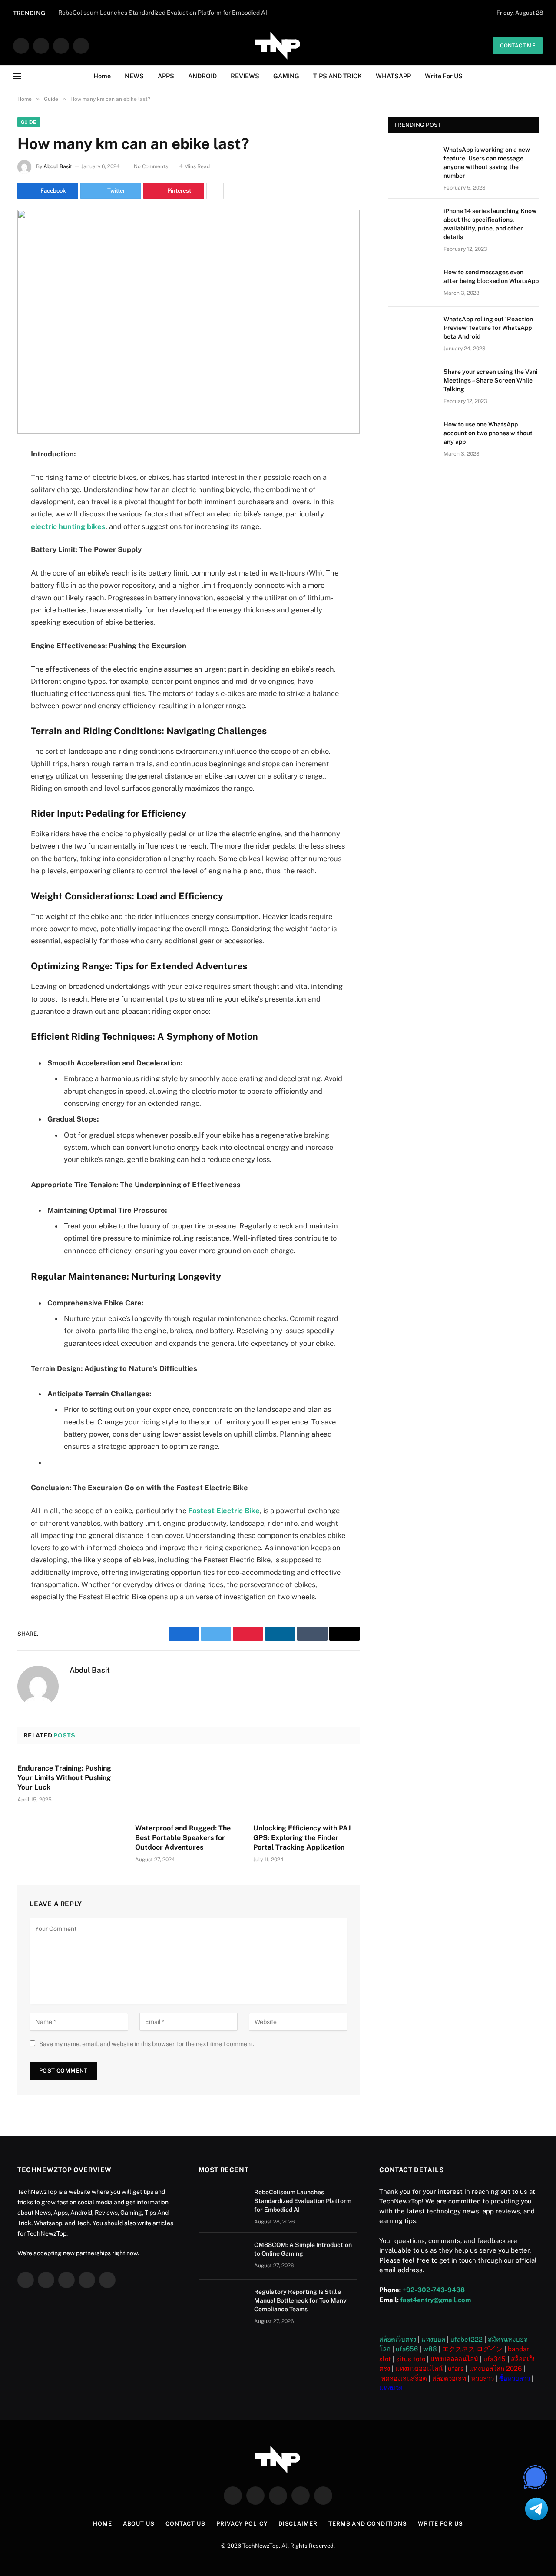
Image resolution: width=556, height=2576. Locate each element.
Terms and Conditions (368, 2524)
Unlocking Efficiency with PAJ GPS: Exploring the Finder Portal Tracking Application (302, 1838)
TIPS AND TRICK (338, 76)
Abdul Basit (58, 166)
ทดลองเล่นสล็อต (404, 2378)
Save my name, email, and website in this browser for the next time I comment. (147, 2044)
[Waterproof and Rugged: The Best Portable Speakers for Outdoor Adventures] (188, 1787)
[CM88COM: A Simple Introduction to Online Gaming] (222, 2256)
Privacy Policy (242, 2524)
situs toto (411, 2359)
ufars (456, 2368)
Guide (29, 122)
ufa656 (407, 2349)
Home (102, 76)
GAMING (286, 76)
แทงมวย (391, 2388)
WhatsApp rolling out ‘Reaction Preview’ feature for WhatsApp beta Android (488, 328)
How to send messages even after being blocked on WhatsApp (491, 276)
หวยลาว (483, 2378)
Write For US (444, 76)
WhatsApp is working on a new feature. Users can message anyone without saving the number (487, 163)
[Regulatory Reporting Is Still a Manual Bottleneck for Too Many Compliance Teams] (222, 2303)
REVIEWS (245, 76)
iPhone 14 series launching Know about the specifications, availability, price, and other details (490, 224)
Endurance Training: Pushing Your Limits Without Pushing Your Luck (64, 1778)
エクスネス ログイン (472, 2349)
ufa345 (495, 2359)
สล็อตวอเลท (449, 2378)
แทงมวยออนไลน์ (419, 2368)
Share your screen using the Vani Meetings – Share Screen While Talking (491, 380)
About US (139, 2524)
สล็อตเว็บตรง (398, 2339)
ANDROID (202, 76)
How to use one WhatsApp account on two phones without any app (488, 433)
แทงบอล (433, 2339)
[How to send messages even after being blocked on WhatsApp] (412, 283)
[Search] (539, 76)
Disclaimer (298, 2524)
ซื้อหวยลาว (515, 2378)
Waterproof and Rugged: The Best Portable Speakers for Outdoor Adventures (183, 1838)
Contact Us (185, 2524)
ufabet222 (467, 2339)
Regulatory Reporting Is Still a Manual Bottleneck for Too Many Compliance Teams (300, 2300)
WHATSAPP (393, 76)
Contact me (518, 46)
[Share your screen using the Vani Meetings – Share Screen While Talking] (412, 383)
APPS (166, 76)
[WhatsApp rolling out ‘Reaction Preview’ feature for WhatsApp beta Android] (412, 330)
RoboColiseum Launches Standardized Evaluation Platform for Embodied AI (303, 2201)
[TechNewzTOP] (278, 46)
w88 (430, 2349)
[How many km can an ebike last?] (189, 322)
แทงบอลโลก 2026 (495, 2368)
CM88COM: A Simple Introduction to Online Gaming (303, 2249)
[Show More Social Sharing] (215, 191)
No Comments (151, 166)
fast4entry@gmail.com (435, 2300)
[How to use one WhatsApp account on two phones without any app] (412, 436)
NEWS (134, 76)
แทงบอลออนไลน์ (454, 2359)
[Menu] (17, 76)
